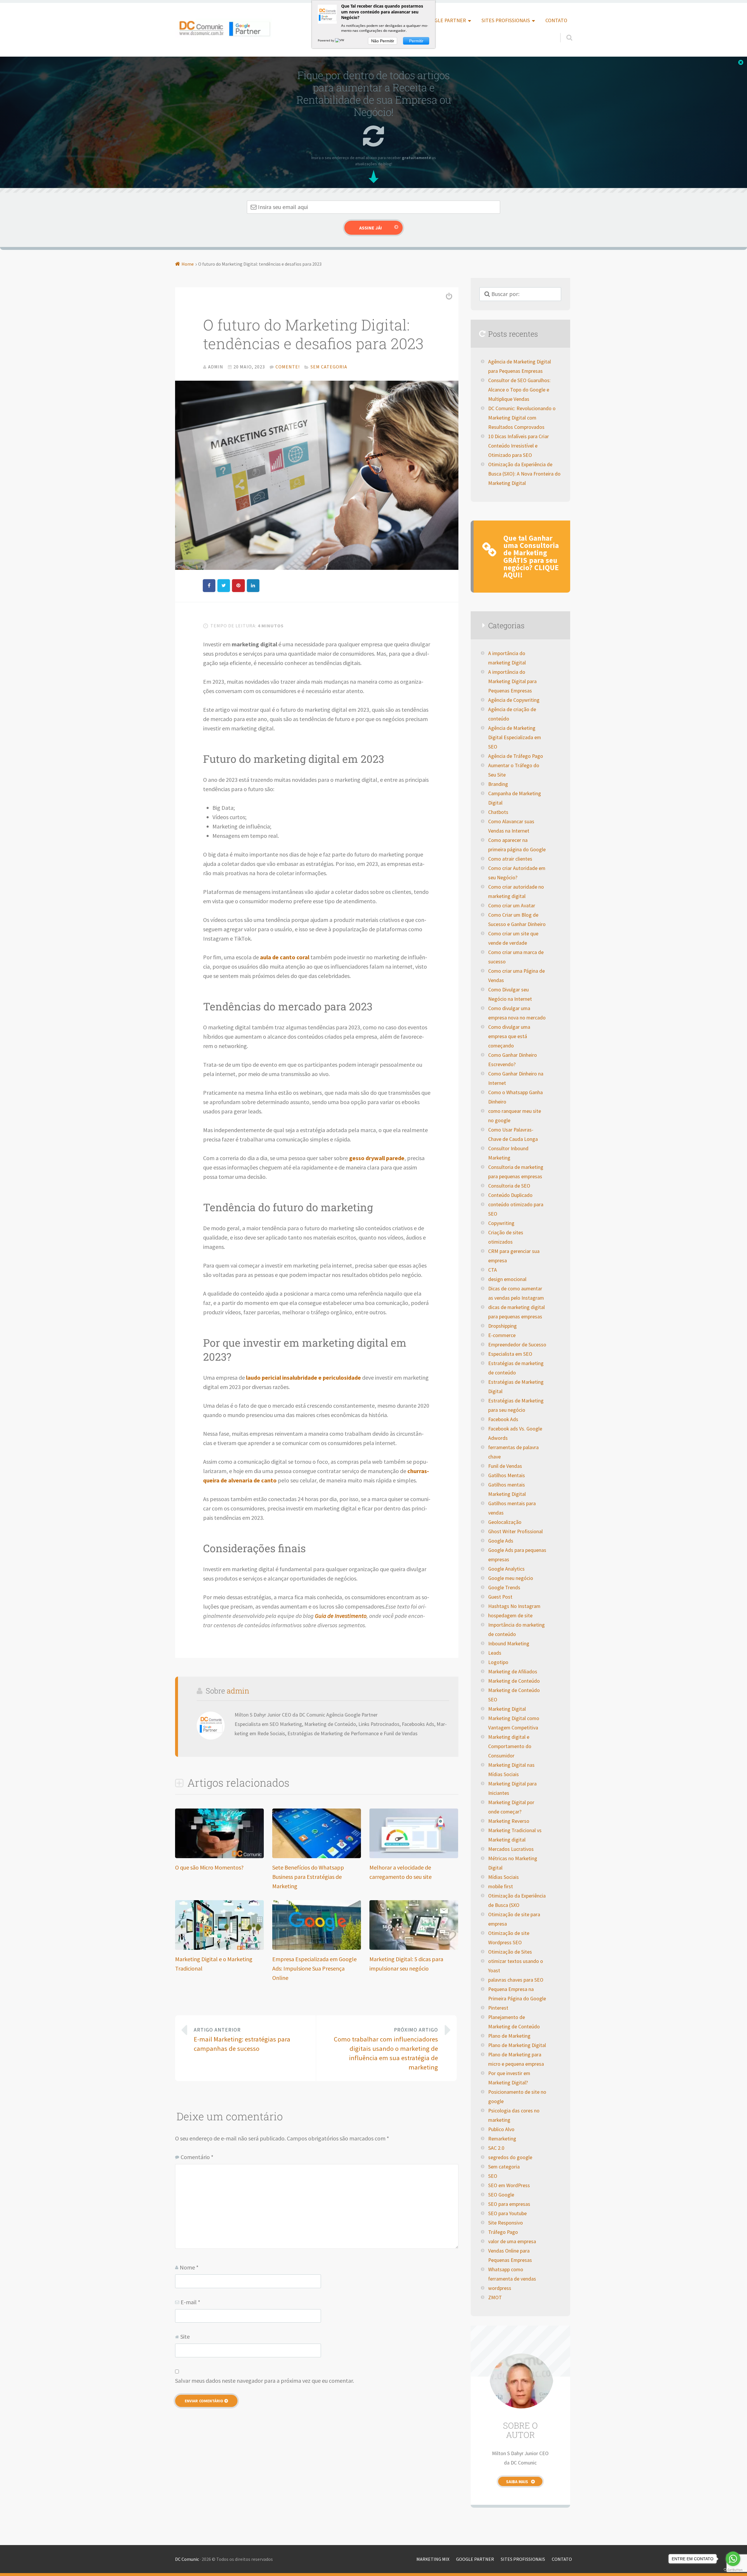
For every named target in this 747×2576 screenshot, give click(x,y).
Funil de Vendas (505, 1466)
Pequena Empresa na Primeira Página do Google (517, 1994)
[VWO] (341, 40)
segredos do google (510, 2157)
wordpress (500, 2288)
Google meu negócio (511, 1578)
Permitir (416, 41)
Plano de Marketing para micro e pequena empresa (516, 2059)
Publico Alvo (501, 2129)
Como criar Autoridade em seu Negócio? (517, 873)
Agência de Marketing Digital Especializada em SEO (515, 737)
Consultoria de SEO (509, 1186)
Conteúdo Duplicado (510, 1195)
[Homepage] (224, 28)
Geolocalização (505, 1522)
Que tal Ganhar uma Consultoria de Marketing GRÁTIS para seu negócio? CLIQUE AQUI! (531, 557)
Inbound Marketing (509, 1644)
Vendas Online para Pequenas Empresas (510, 2255)
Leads (495, 1653)
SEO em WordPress (509, 2185)
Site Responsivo (506, 2223)
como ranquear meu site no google (515, 1116)
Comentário (197, 2157)
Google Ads (501, 1541)
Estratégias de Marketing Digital (516, 1387)
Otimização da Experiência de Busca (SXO (517, 1900)
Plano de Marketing (509, 2036)
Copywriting (501, 1223)
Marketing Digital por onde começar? (511, 1807)
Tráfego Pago (503, 2232)
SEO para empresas (509, 2204)
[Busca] (564, 31)
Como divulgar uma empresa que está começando (509, 1036)
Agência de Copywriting (514, 700)
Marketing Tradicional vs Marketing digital (515, 1835)
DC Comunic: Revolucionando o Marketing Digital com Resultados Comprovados (522, 418)
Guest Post (500, 1597)
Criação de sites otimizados (506, 1237)
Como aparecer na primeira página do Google (517, 845)
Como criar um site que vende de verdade (513, 938)
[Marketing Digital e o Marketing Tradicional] (219, 1948)
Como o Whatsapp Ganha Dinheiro (515, 1097)
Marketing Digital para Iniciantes (512, 1788)
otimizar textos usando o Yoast (516, 1966)
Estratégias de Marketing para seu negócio (516, 1405)
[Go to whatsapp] (733, 2559)
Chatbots (498, 812)
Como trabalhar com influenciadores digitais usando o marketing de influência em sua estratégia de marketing (386, 2049)
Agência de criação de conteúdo (512, 714)
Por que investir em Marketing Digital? (509, 2078)
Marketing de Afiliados (513, 1672)
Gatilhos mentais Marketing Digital (507, 1489)
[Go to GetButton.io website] (733, 2570)
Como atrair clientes (510, 859)
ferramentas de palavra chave (513, 1452)
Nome (189, 2267)
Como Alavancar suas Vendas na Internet (511, 826)
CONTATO (556, 20)
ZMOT (495, 2297)
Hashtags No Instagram (514, 1606)
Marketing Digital (507, 1709)
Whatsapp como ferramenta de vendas (512, 2274)
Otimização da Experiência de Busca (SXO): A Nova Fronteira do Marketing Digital (524, 474)
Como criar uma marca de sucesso (516, 957)
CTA (493, 1270)
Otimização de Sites (510, 1952)
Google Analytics (506, 1569)
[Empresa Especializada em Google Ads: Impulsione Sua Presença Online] (317, 1948)
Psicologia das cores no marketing (514, 2115)
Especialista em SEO (510, 1354)
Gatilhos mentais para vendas (512, 1508)
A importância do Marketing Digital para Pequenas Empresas (512, 681)
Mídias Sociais (503, 1877)
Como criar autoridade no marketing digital (516, 892)
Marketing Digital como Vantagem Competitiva (514, 1723)
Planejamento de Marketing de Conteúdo (514, 2022)
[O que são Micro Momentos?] (219, 1856)
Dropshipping (502, 1326)
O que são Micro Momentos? (209, 1867)
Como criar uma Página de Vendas (516, 976)
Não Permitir (383, 41)
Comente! (288, 367)
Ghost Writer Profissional (515, 1531)
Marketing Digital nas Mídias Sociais (511, 1770)
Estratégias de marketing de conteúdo (516, 1368)
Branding (498, 784)
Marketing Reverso (509, 1821)
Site (185, 2336)
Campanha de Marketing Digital (515, 798)
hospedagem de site (510, 1616)
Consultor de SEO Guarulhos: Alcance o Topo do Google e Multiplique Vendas (519, 390)
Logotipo (498, 1662)
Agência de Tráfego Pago (516, 756)
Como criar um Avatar (512, 906)
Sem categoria (329, 367)
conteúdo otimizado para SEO (516, 1209)
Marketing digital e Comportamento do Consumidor (510, 1746)
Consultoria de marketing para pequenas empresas (516, 1172)
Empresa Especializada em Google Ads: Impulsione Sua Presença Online (314, 1968)
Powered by (326, 40)
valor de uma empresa (512, 2241)
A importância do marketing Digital (507, 658)
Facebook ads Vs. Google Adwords (515, 1433)
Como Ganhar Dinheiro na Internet (516, 1078)
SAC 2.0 (496, 2148)
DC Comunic (187, 2559)
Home (188, 264)
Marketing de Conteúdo (514, 1681)
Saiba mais (517, 2482)
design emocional (507, 1279)
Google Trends (504, 1588)
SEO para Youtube (507, 2213)
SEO (493, 2176)
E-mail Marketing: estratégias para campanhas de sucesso (242, 2040)
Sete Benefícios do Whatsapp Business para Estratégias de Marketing (308, 1877)
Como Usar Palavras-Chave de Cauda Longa (513, 1134)
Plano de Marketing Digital (517, 2045)
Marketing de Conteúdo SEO (514, 1695)
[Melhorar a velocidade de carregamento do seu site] (414, 1856)
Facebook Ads (503, 1419)
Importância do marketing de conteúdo (516, 1630)
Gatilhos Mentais (507, 1475)
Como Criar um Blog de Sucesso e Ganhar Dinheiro (517, 920)
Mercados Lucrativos (511, 1849)
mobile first (501, 1886)
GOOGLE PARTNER (445, 20)
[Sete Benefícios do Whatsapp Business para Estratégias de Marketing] (317, 1856)
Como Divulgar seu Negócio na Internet (510, 994)
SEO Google (501, 2195)
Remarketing (502, 2139)
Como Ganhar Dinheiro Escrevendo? (513, 1060)
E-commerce (502, 1335)
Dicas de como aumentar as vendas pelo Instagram (516, 1293)
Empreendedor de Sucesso (517, 1345)
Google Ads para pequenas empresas (517, 1555)
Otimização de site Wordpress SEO (509, 1938)
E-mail (190, 2302)
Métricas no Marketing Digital (513, 1863)
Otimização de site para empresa (514, 1919)
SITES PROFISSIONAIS (506, 20)
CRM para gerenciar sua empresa (514, 1256)
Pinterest (498, 2008)
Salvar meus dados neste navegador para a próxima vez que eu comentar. (265, 2381)
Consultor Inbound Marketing (508, 1153)
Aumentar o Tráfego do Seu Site (514, 770)
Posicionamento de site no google (517, 2097)
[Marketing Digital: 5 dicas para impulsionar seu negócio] (414, 1948)
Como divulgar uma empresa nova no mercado (517, 1013)
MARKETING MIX (433, 2559)
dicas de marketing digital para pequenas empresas (516, 1312)
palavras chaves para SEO (516, 1980)
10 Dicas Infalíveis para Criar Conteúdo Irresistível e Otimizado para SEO (519, 446)
